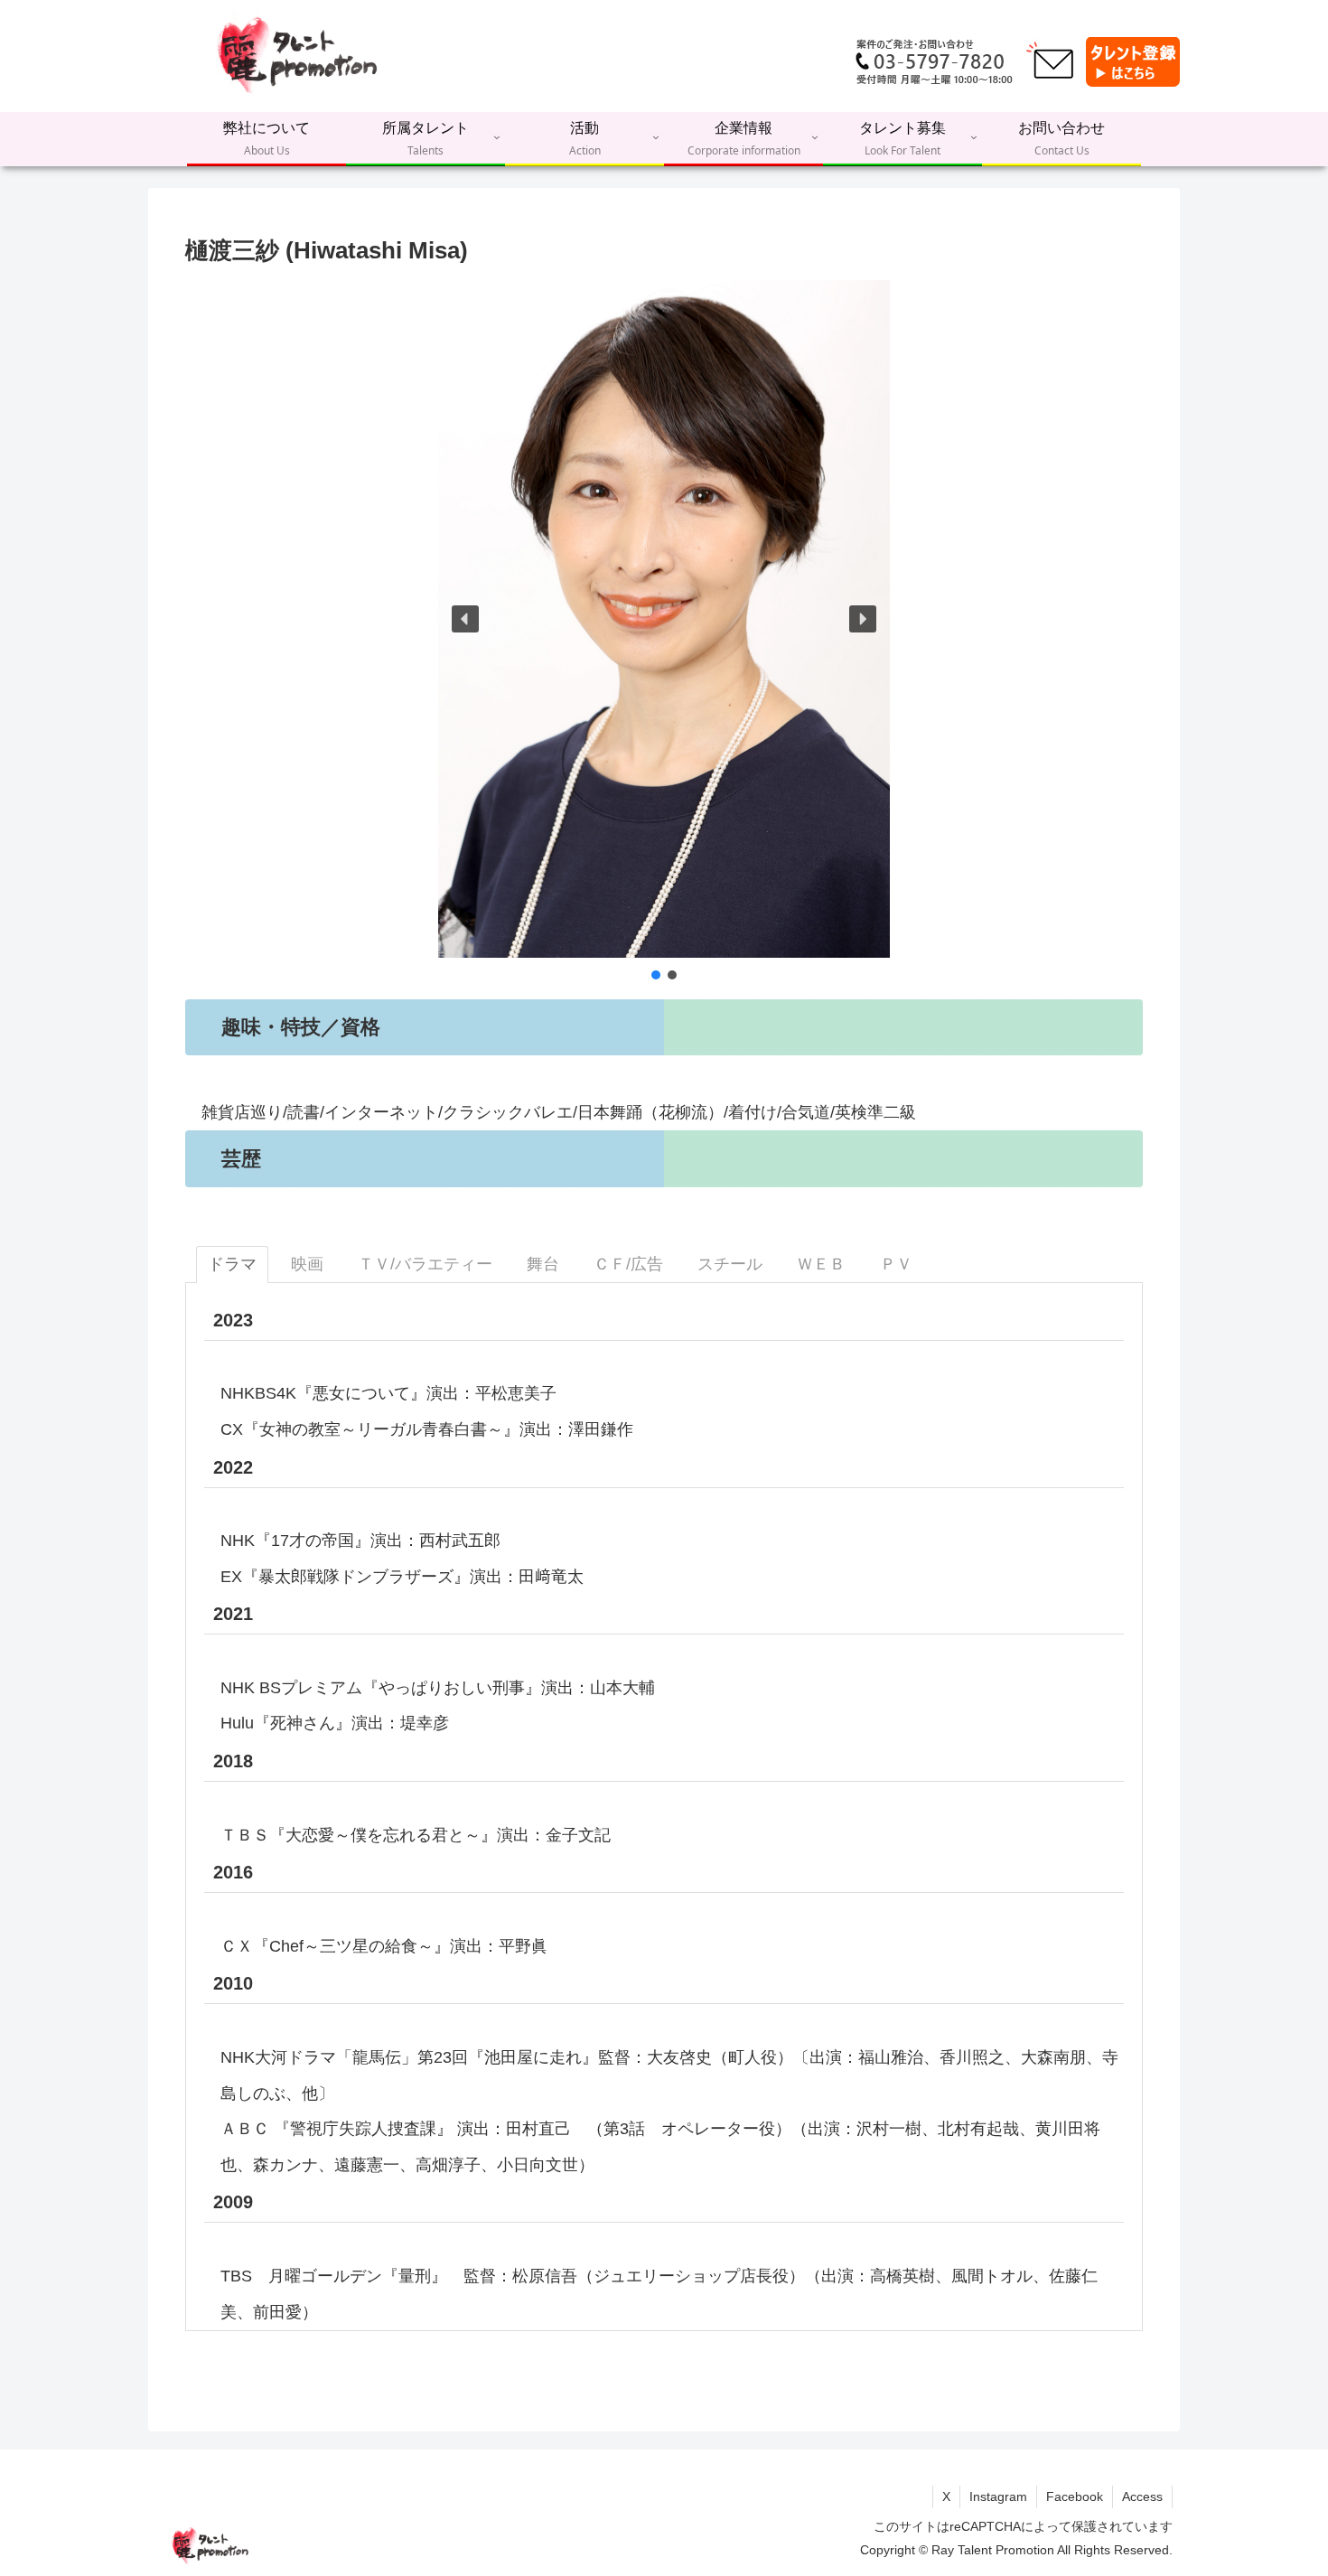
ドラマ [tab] (232, 1264)
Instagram (998, 2496)
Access (1142, 2496)
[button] (465, 619)
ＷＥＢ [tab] (821, 1264)
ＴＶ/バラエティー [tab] (425, 1264)
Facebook (1075, 2496)
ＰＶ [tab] (896, 1264)
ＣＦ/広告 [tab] (628, 1264)
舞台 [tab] (543, 1264)
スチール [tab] (730, 1264)
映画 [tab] (307, 1264)
